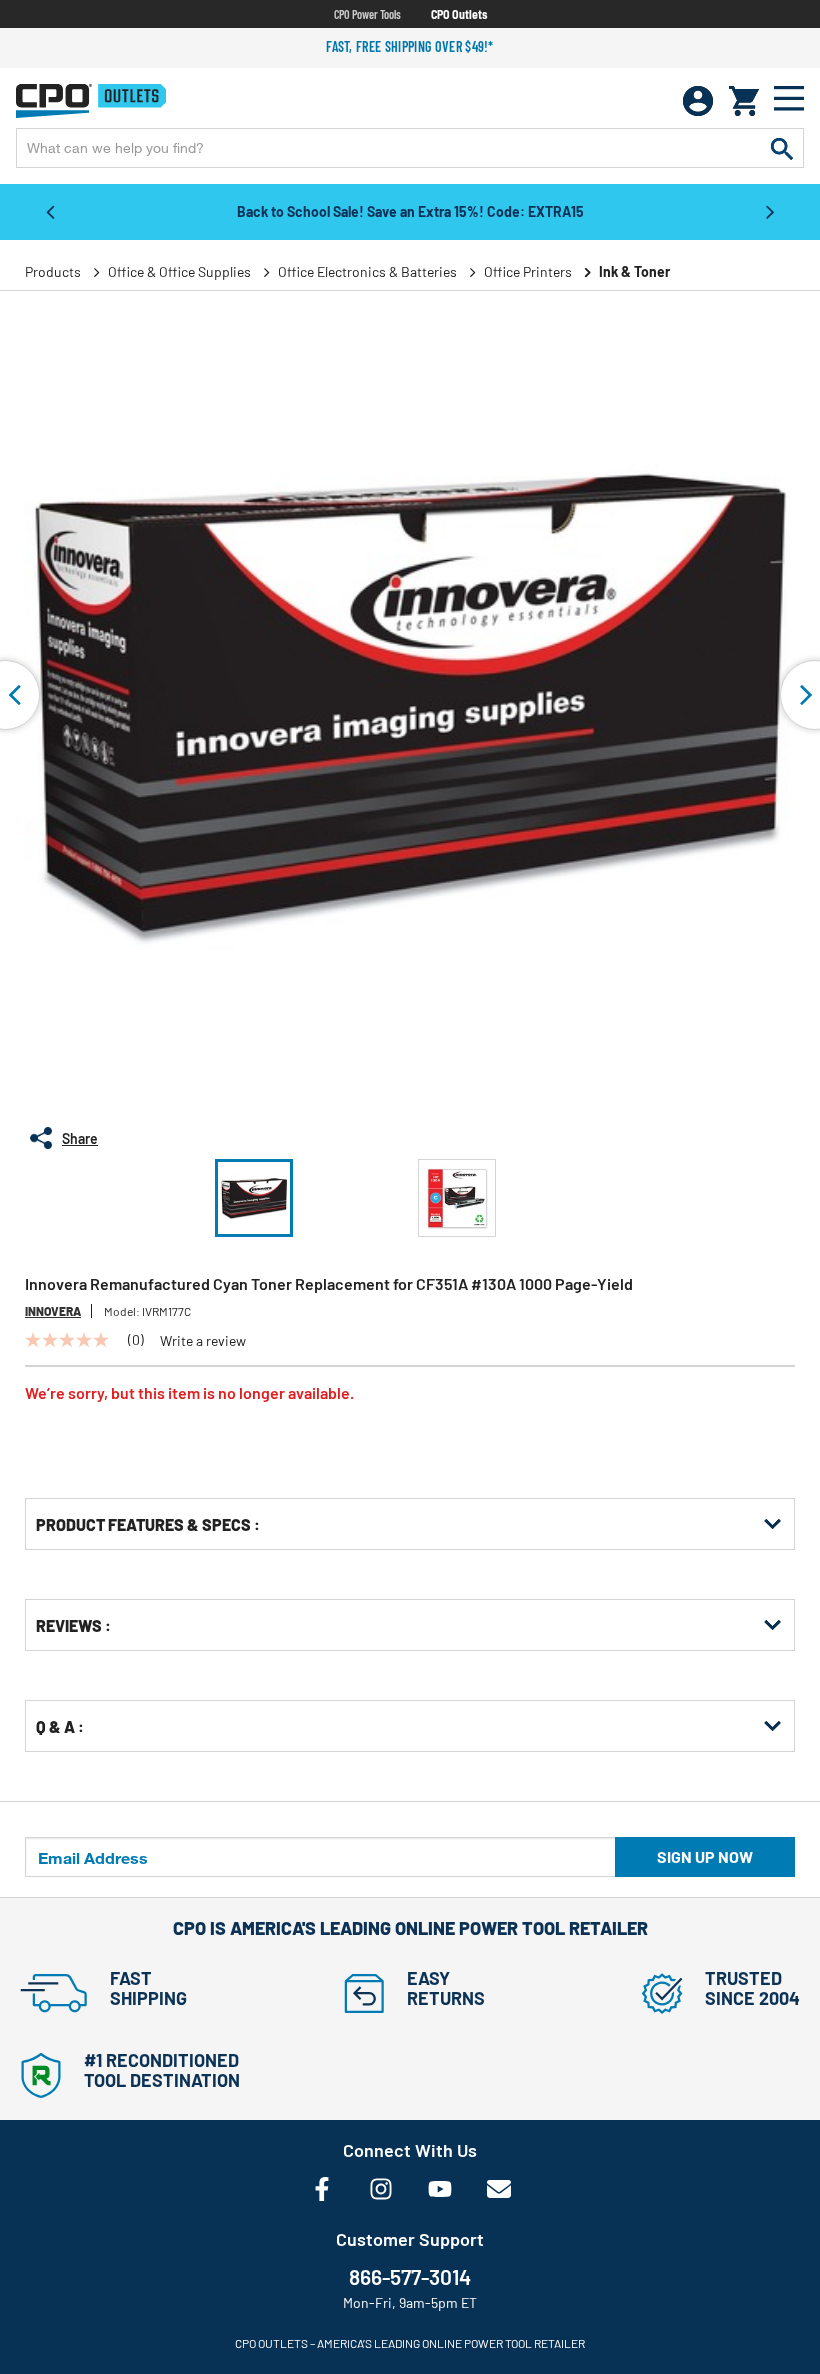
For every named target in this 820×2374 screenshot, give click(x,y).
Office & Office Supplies (179, 271)
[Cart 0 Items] (744, 101)
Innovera (53, 1311)
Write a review (203, 1341)
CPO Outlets (459, 14)
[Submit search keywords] (782, 148)
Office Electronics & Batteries (367, 271)
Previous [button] (50, 211)
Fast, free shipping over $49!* (410, 46)
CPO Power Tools (367, 14)
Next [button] (770, 211)
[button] (254, 1198)
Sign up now (705, 1856)
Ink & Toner (634, 271)
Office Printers (528, 271)
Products (53, 271)
